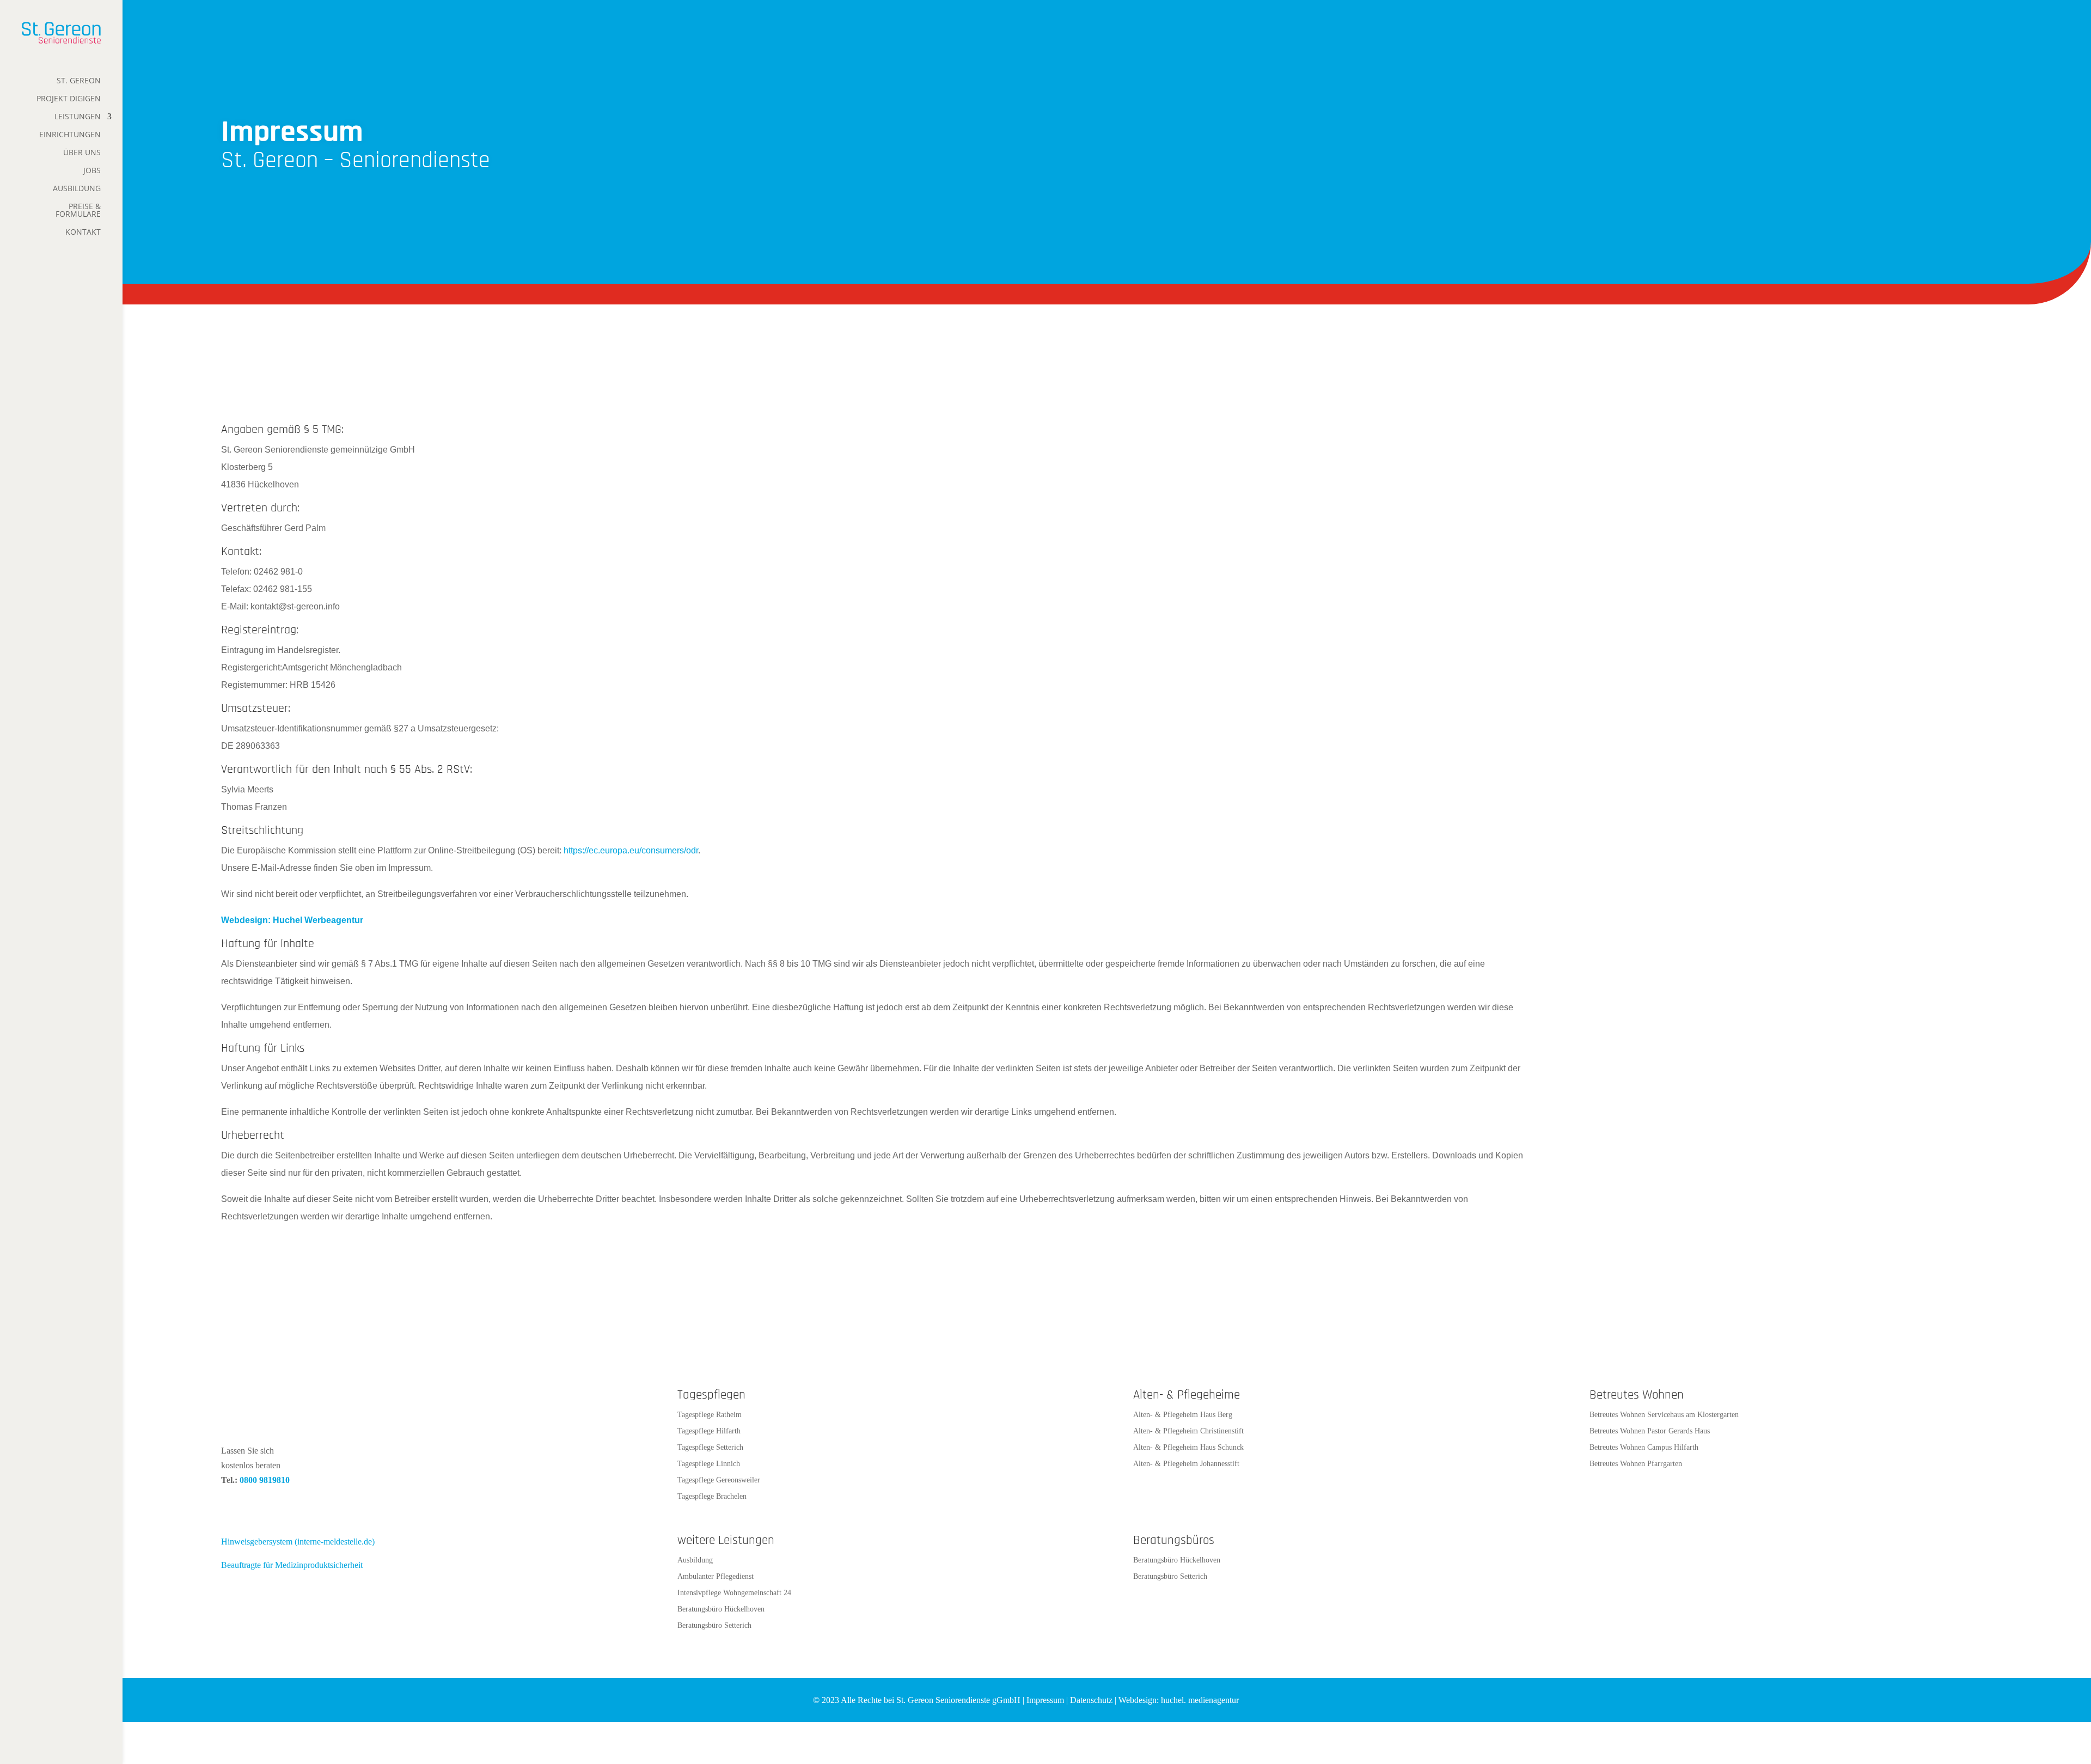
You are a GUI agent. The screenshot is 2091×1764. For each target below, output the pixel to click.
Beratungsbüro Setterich (714, 1626)
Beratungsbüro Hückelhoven (721, 1609)
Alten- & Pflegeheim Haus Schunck (1188, 1448)
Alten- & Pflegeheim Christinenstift (1188, 1431)
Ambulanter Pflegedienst (716, 1577)
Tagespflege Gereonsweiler (719, 1480)
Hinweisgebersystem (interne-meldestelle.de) (298, 1542)
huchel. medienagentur (1200, 1700)
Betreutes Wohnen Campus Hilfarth (1644, 1448)
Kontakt (83, 233)
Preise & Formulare (78, 211)
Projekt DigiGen (69, 99)
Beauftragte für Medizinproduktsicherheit (292, 1565)
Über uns (82, 153)
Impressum (1045, 1700)
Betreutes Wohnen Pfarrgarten (1636, 1464)
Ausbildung (77, 189)
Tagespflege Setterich (710, 1448)
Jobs (92, 171)
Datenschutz (1091, 1700)
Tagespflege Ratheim (710, 1415)
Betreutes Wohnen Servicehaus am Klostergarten (1664, 1415)
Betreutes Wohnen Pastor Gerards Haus (1650, 1431)
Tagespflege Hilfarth (709, 1431)
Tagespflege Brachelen (712, 1497)
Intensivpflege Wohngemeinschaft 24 (734, 1593)
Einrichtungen (70, 135)
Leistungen (78, 117)
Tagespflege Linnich (709, 1464)
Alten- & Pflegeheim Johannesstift (1186, 1464)
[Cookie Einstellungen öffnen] (24, 1750)
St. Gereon (79, 81)
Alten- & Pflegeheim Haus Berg (1183, 1415)
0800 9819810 (265, 1480)
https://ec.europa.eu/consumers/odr (631, 850)
